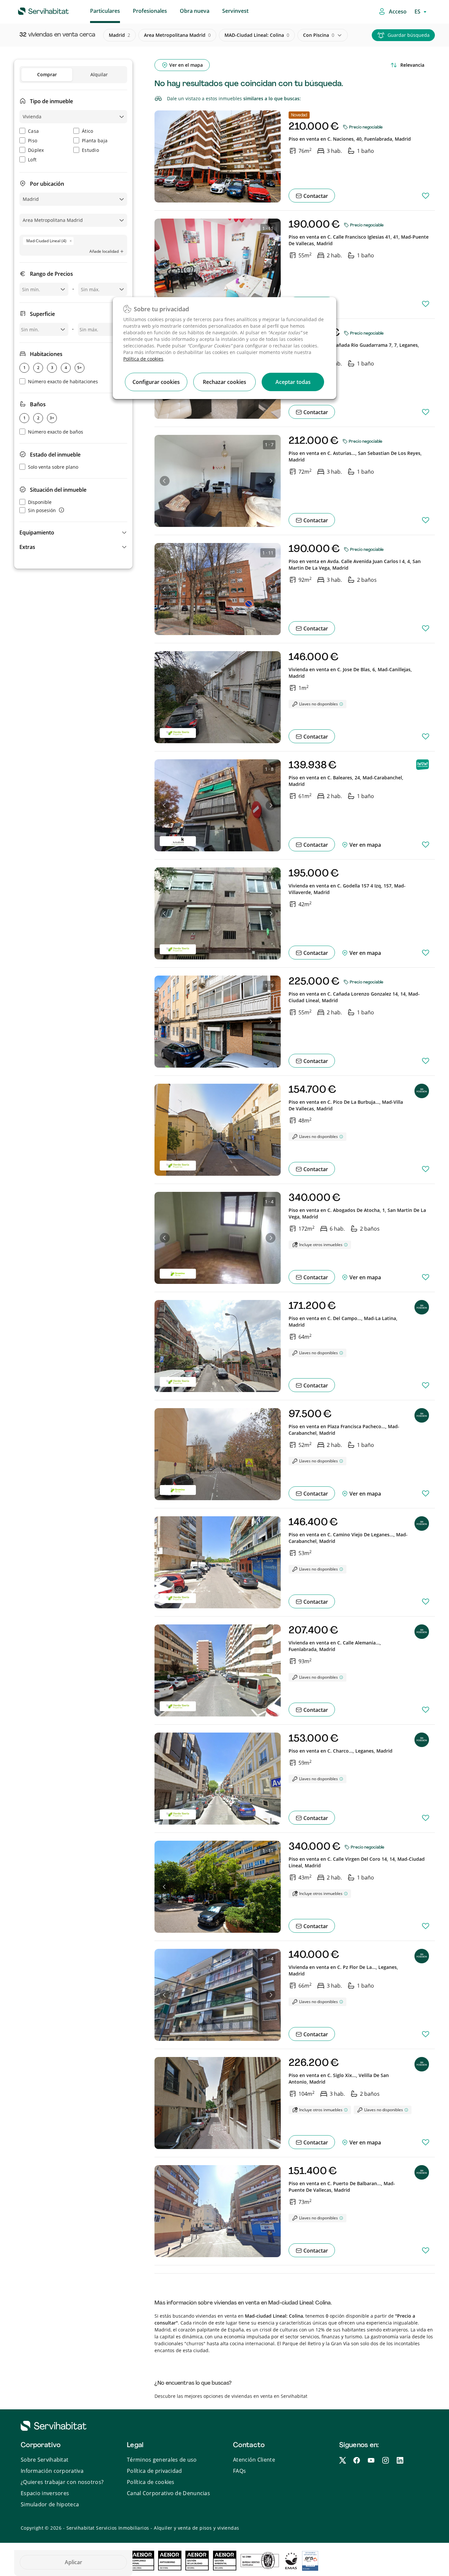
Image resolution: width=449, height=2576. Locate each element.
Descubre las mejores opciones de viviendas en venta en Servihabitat (231, 2396)
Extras (27, 547)
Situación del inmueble (58, 490)
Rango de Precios (51, 274)
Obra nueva (195, 11)
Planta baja (95, 141)
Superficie (42, 314)
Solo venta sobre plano (53, 467)
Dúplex (36, 150)
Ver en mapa (365, 845)
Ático (88, 131)
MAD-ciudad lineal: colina (257, 35)
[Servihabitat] (33, 10)
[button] (73, 532)
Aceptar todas (293, 382)
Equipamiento (37, 532)
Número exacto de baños (56, 432)
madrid (119, 35)
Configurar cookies (156, 382)
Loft (32, 160)
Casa (33, 131)
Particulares (105, 11)
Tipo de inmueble (51, 101)
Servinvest (235, 11)
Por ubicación (47, 184)
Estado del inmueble (55, 455)
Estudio (90, 150)
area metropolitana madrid (177, 35)
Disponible (40, 502)
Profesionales (150, 11)
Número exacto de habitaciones (63, 381)
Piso (33, 141)
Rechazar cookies (225, 382)
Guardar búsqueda (409, 35)
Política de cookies (143, 359)
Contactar (315, 196)
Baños (38, 404)
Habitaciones (46, 354)
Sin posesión (42, 510)
